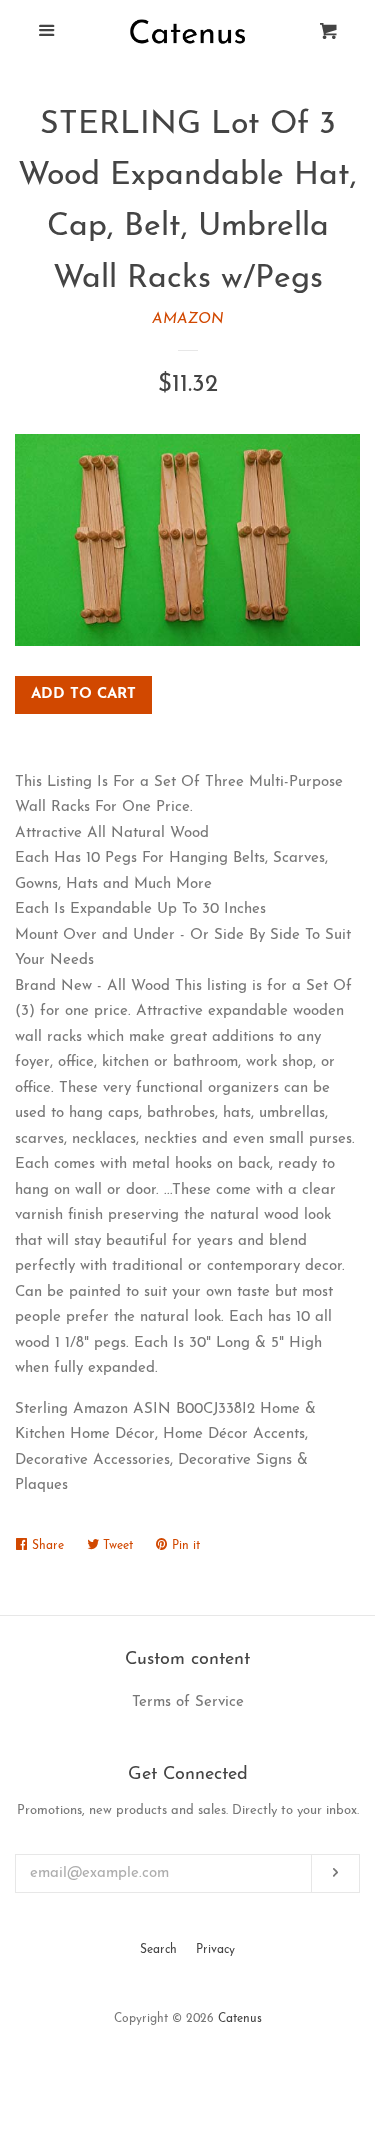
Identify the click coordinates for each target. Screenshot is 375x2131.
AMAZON (188, 319)
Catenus (240, 2019)
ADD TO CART (83, 694)
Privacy (215, 1950)
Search (158, 1950)
